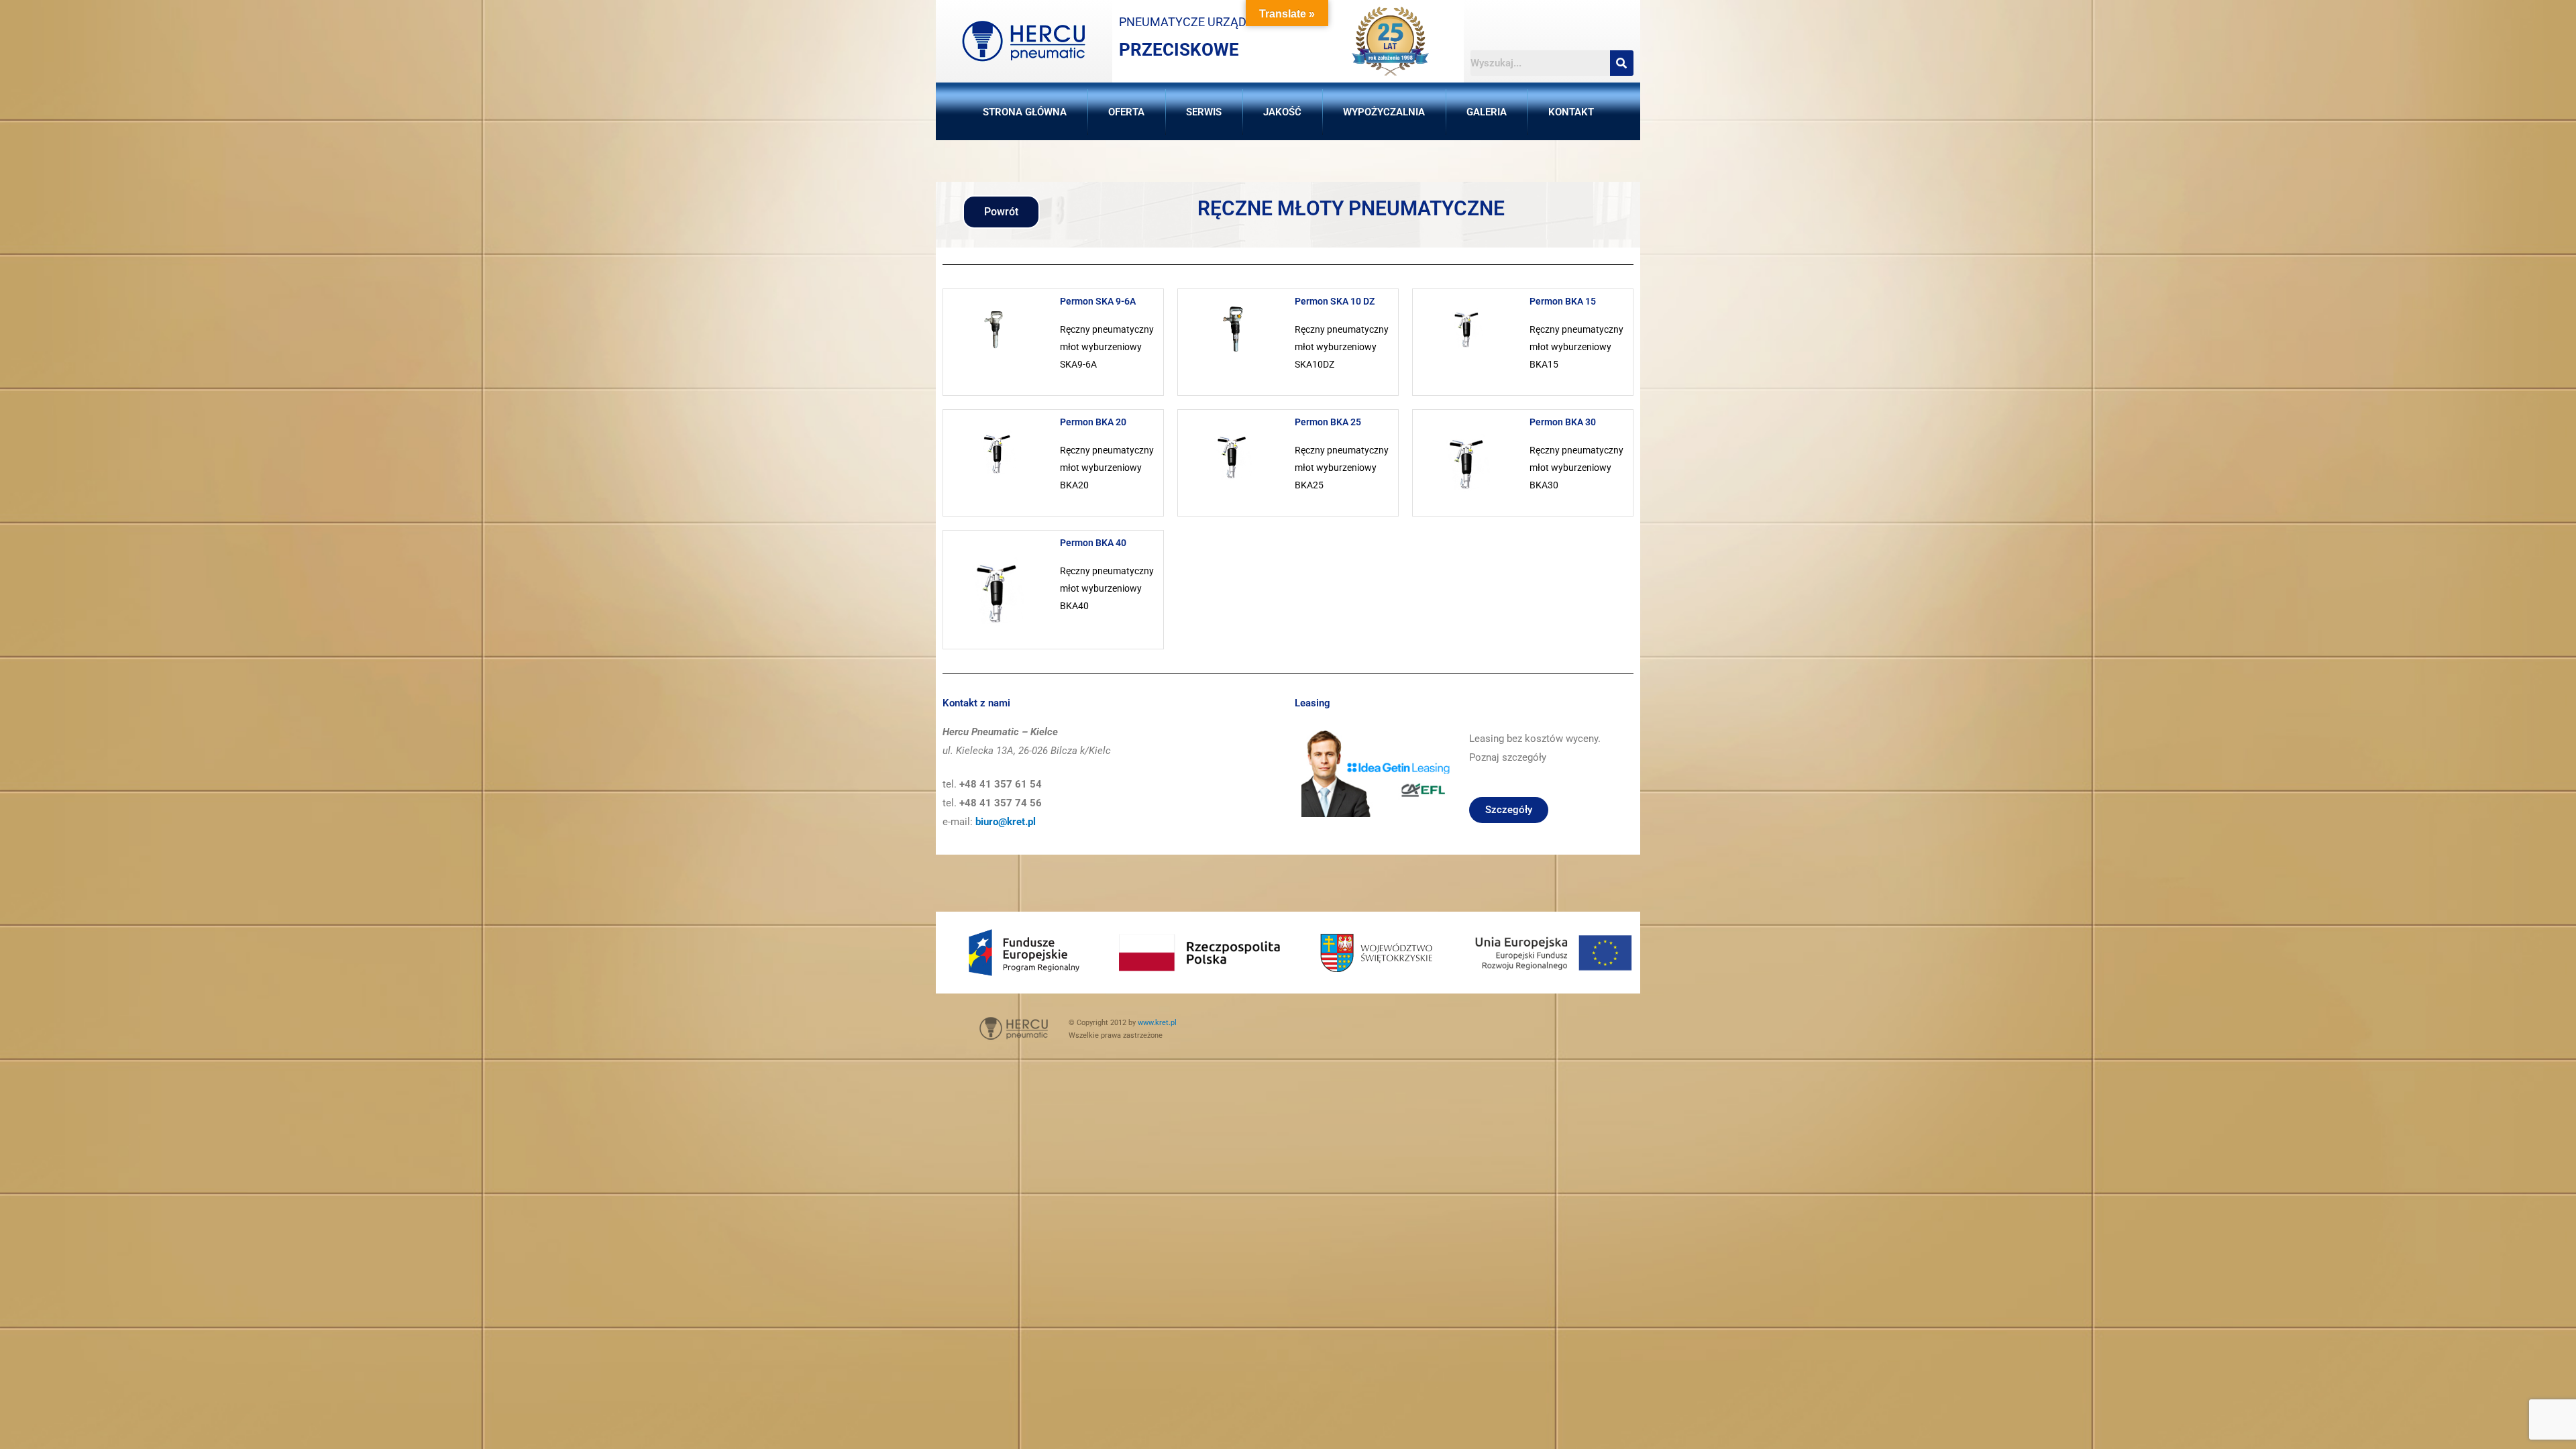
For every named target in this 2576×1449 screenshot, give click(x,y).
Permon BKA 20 (1093, 422)
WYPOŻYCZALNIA (1384, 112)
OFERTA (1126, 112)
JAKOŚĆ (1282, 112)
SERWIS (1204, 112)
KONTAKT (1571, 112)
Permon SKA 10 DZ (1335, 301)
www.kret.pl (1157, 1023)
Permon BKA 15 (1563, 301)
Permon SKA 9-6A (1098, 301)
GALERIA (1487, 112)
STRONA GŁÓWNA (1025, 112)
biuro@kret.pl (1006, 822)
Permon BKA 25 (1328, 422)
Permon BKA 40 (1093, 543)
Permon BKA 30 (1563, 422)
